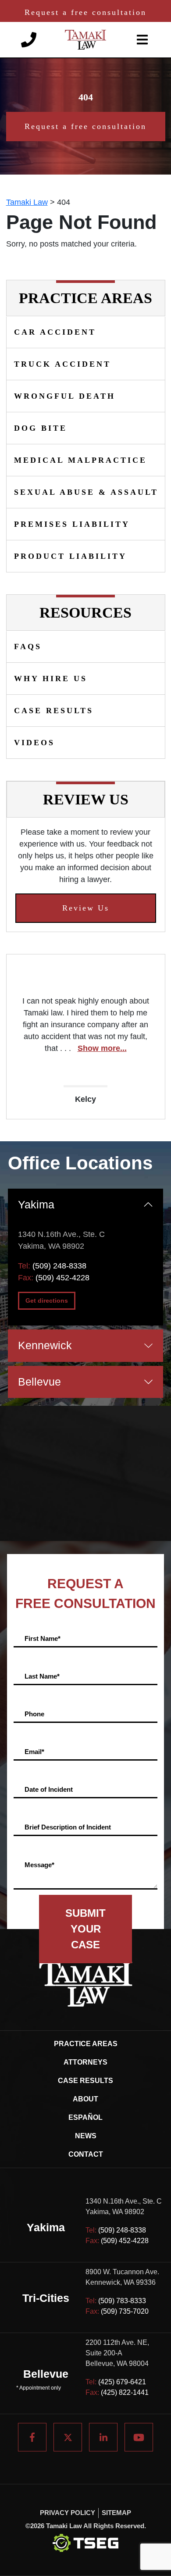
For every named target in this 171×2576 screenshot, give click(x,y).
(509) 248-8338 (59, 1266)
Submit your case (85, 1929)
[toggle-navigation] (142, 40)
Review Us (86, 908)
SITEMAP (116, 2513)
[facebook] (32, 2437)
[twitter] (68, 2437)
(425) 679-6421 (122, 2382)
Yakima (36, 1204)
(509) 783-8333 (122, 2301)
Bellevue (39, 1382)
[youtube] (139, 2437)
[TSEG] (85, 2543)
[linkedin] (103, 2437)
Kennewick (45, 1345)
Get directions (47, 1301)
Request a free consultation (85, 12)
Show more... (102, 1048)
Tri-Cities (46, 2298)
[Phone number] (29, 39)
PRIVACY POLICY (68, 2513)
